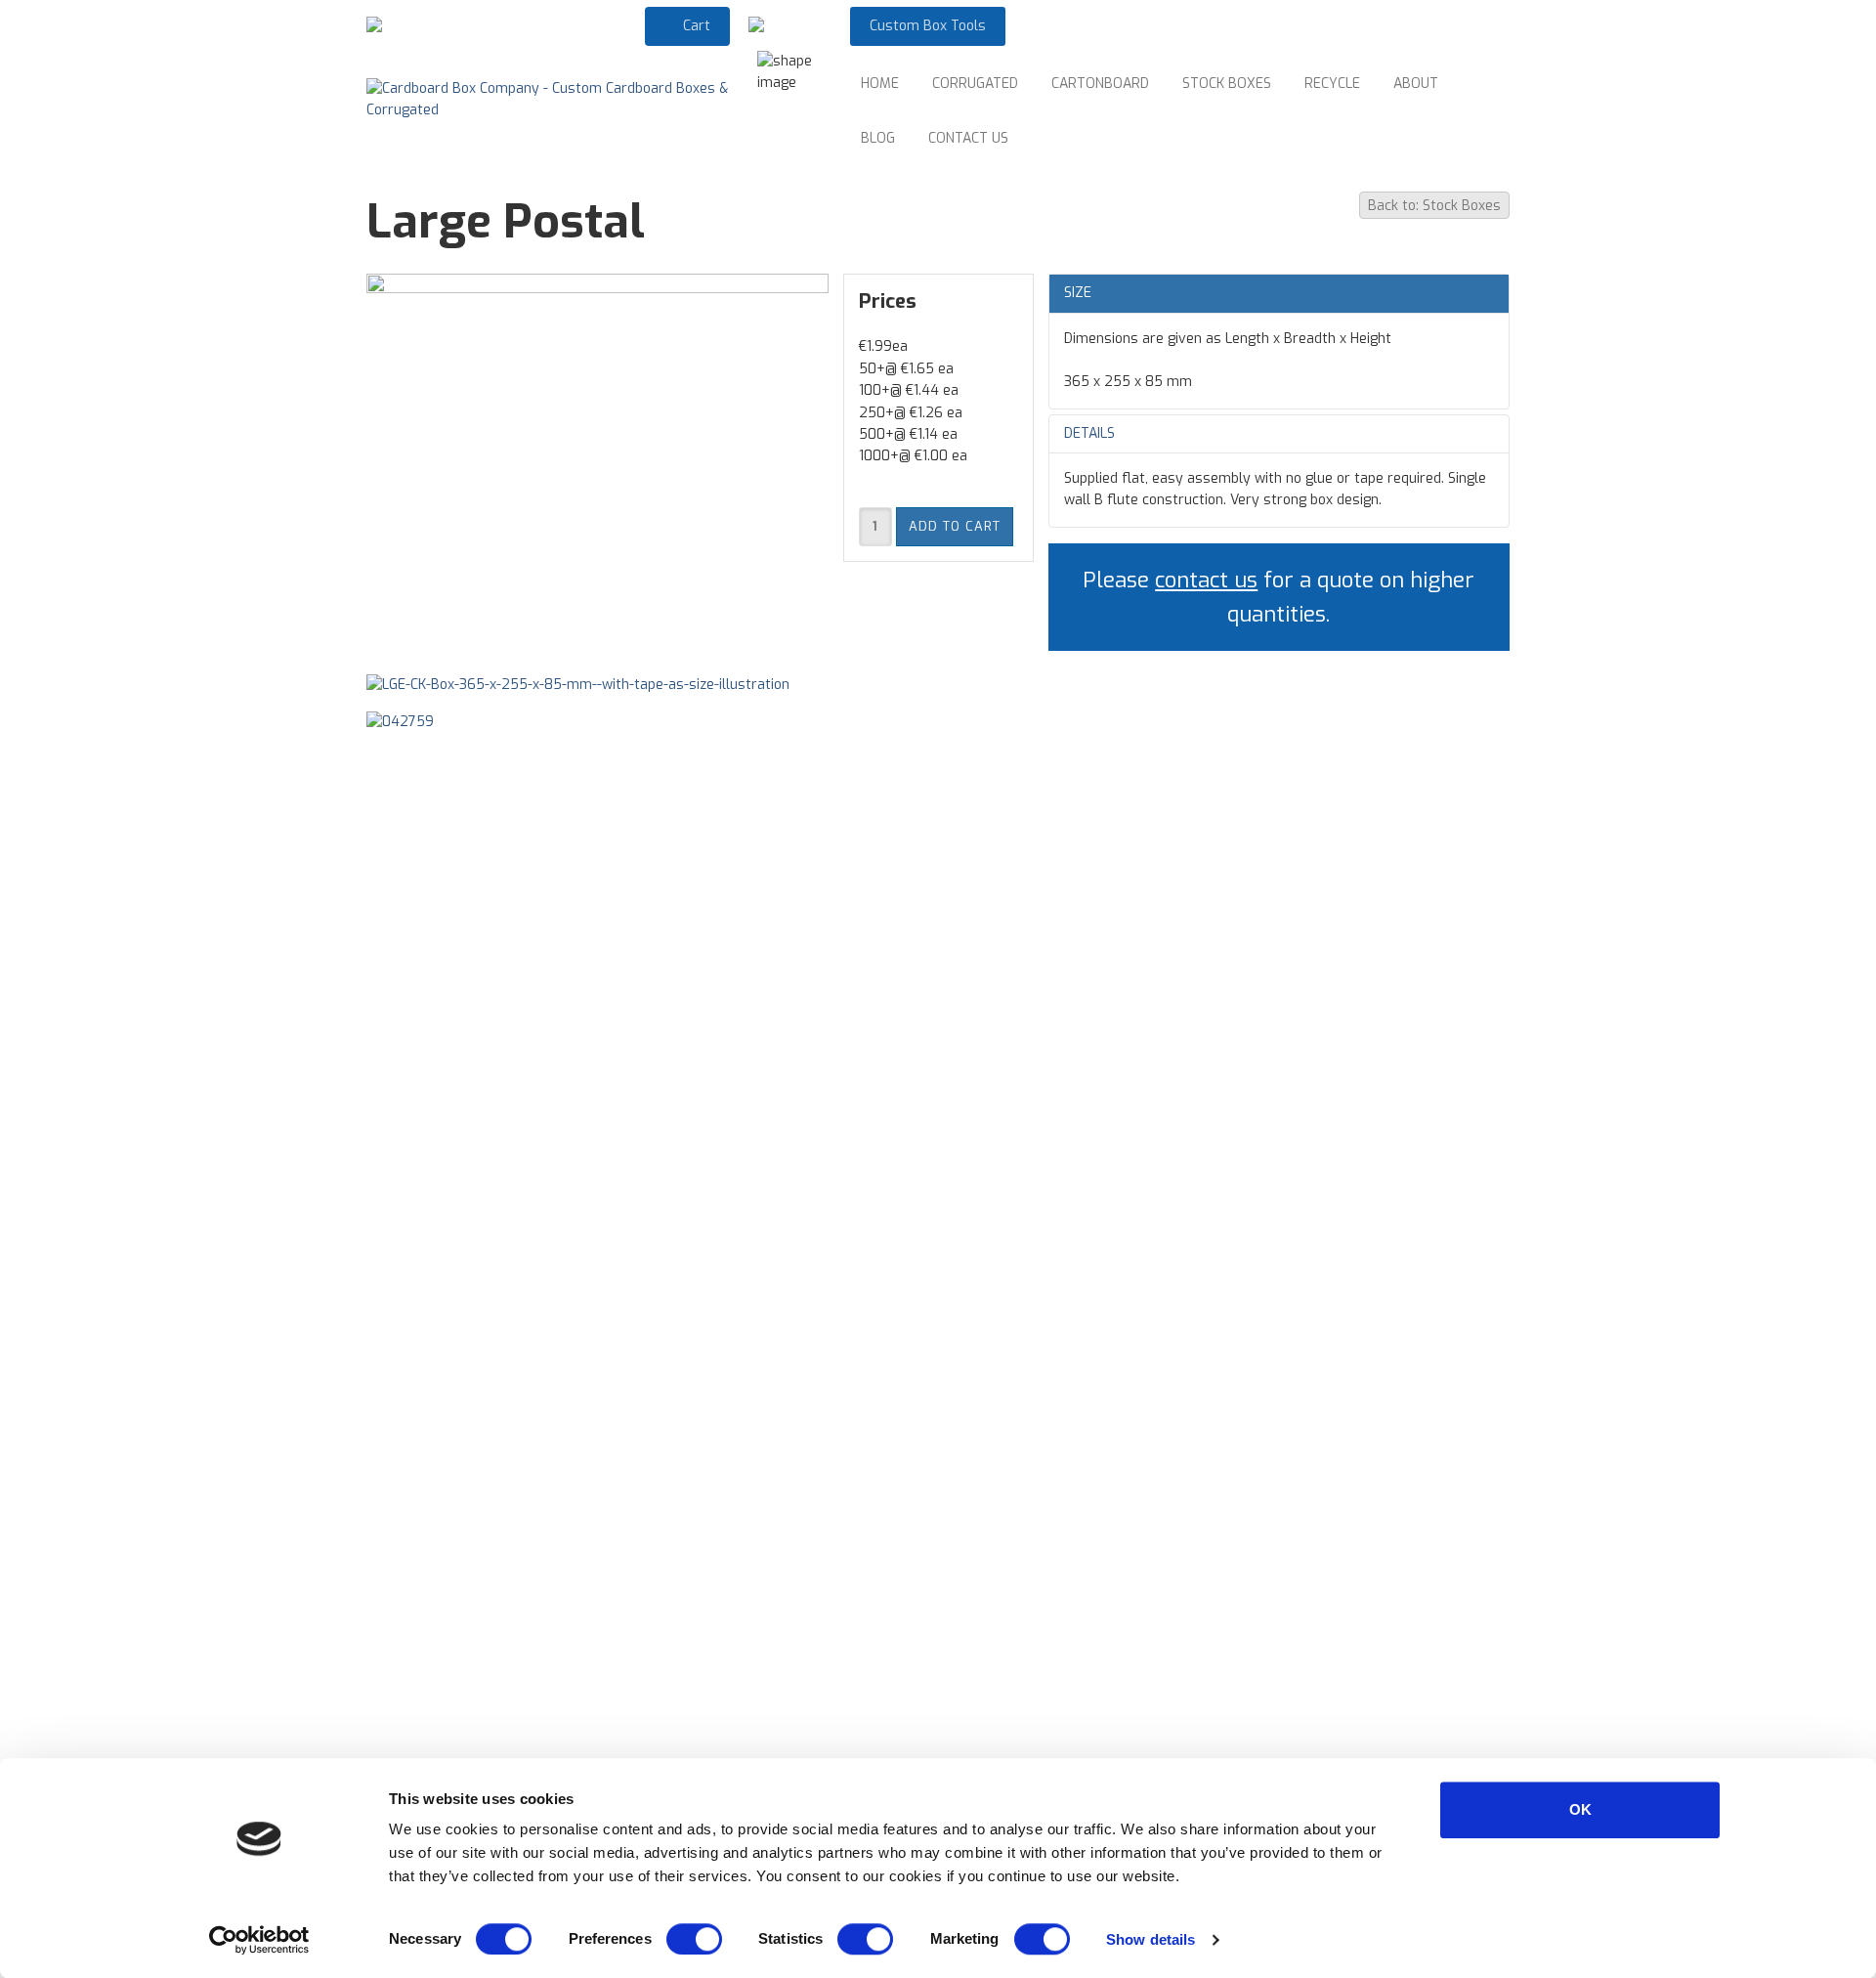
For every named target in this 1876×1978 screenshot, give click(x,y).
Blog (878, 138)
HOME (880, 84)
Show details (1151, 1939)
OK (1580, 1809)
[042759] (410, 729)
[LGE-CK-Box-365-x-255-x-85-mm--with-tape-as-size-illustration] (588, 692)
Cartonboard (1100, 84)
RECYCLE (1332, 84)
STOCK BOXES (1227, 84)
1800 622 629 (595, 25)
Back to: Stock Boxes (1434, 206)
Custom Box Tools (928, 26)
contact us (1206, 580)
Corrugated (975, 84)
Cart (695, 26)
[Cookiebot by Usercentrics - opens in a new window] (259, 1940)
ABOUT (1416, 84)
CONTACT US (968, 138)
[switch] (694, 1939)
